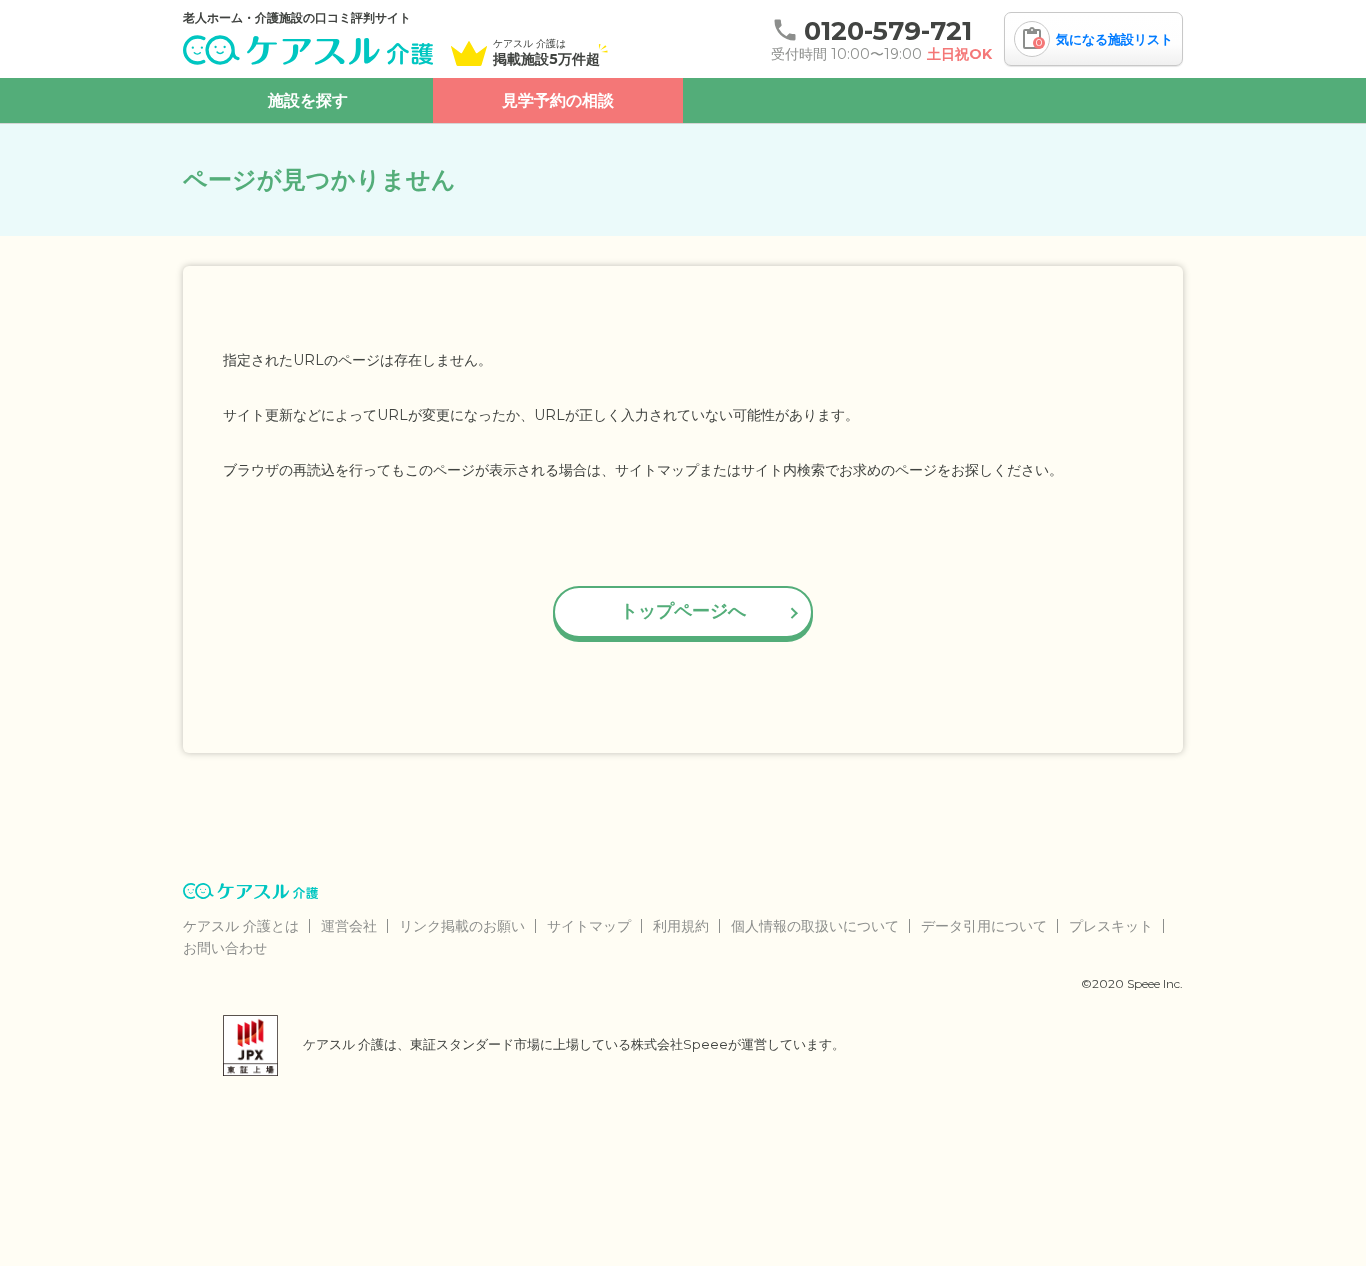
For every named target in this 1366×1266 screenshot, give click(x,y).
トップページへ (683, 611)
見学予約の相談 (558, 100)
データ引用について (984, 926)
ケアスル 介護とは (241, 926)
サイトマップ (589, 926)
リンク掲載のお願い (462, 926)
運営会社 (349, 926)
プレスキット (1111, 926)
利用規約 (681, 926)
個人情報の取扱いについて (815, 926)
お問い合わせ (225, 948)
